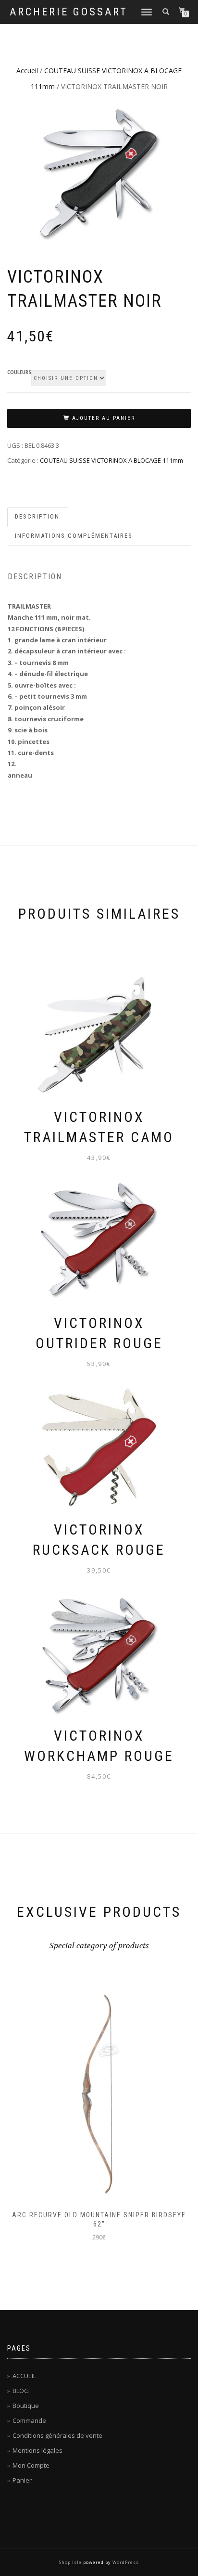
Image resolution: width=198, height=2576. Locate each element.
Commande (29, 2420)
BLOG (21, 2391)
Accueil (27, 71)
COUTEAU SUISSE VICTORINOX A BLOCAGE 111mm (111, 460)
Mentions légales (37, 2450)
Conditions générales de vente (57, 2435)
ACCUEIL (24, 2376)
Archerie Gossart (69, 12)
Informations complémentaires (74, 536)
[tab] (38, 517)
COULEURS (19, 373)
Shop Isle (70, 2562)
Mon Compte (31, 2465)
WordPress (126, 2562)
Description (37, 516)
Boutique (26, 2406)
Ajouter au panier (104, 418)
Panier (22, 2480)
